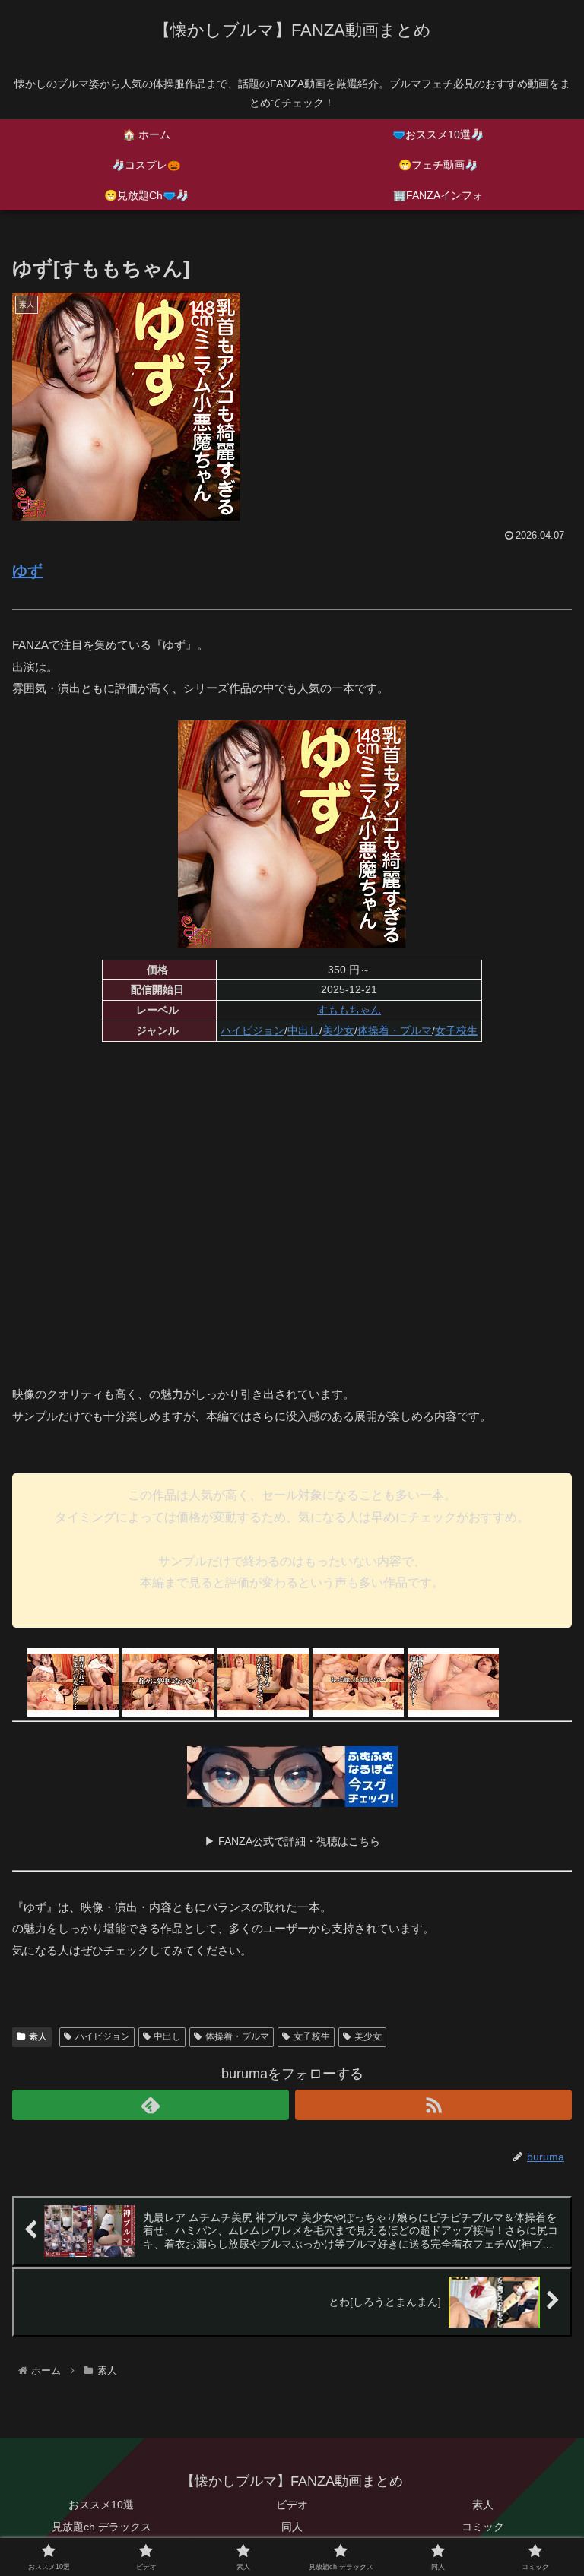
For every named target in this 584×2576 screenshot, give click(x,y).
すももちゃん (349, 1010)
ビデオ (292, 2505)
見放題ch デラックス (102, 2527)
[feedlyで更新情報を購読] (151, 2105)
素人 (38, 2036)
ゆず (27, 571)
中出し (303, 1030)
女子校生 (456, 1030)
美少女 (338, 1030)
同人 (292, 2527)
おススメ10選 (101, 2505)
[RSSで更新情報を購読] (433, 2105)
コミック (483, 2527)
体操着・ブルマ (395, 1030)
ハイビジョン (252, 1030)
